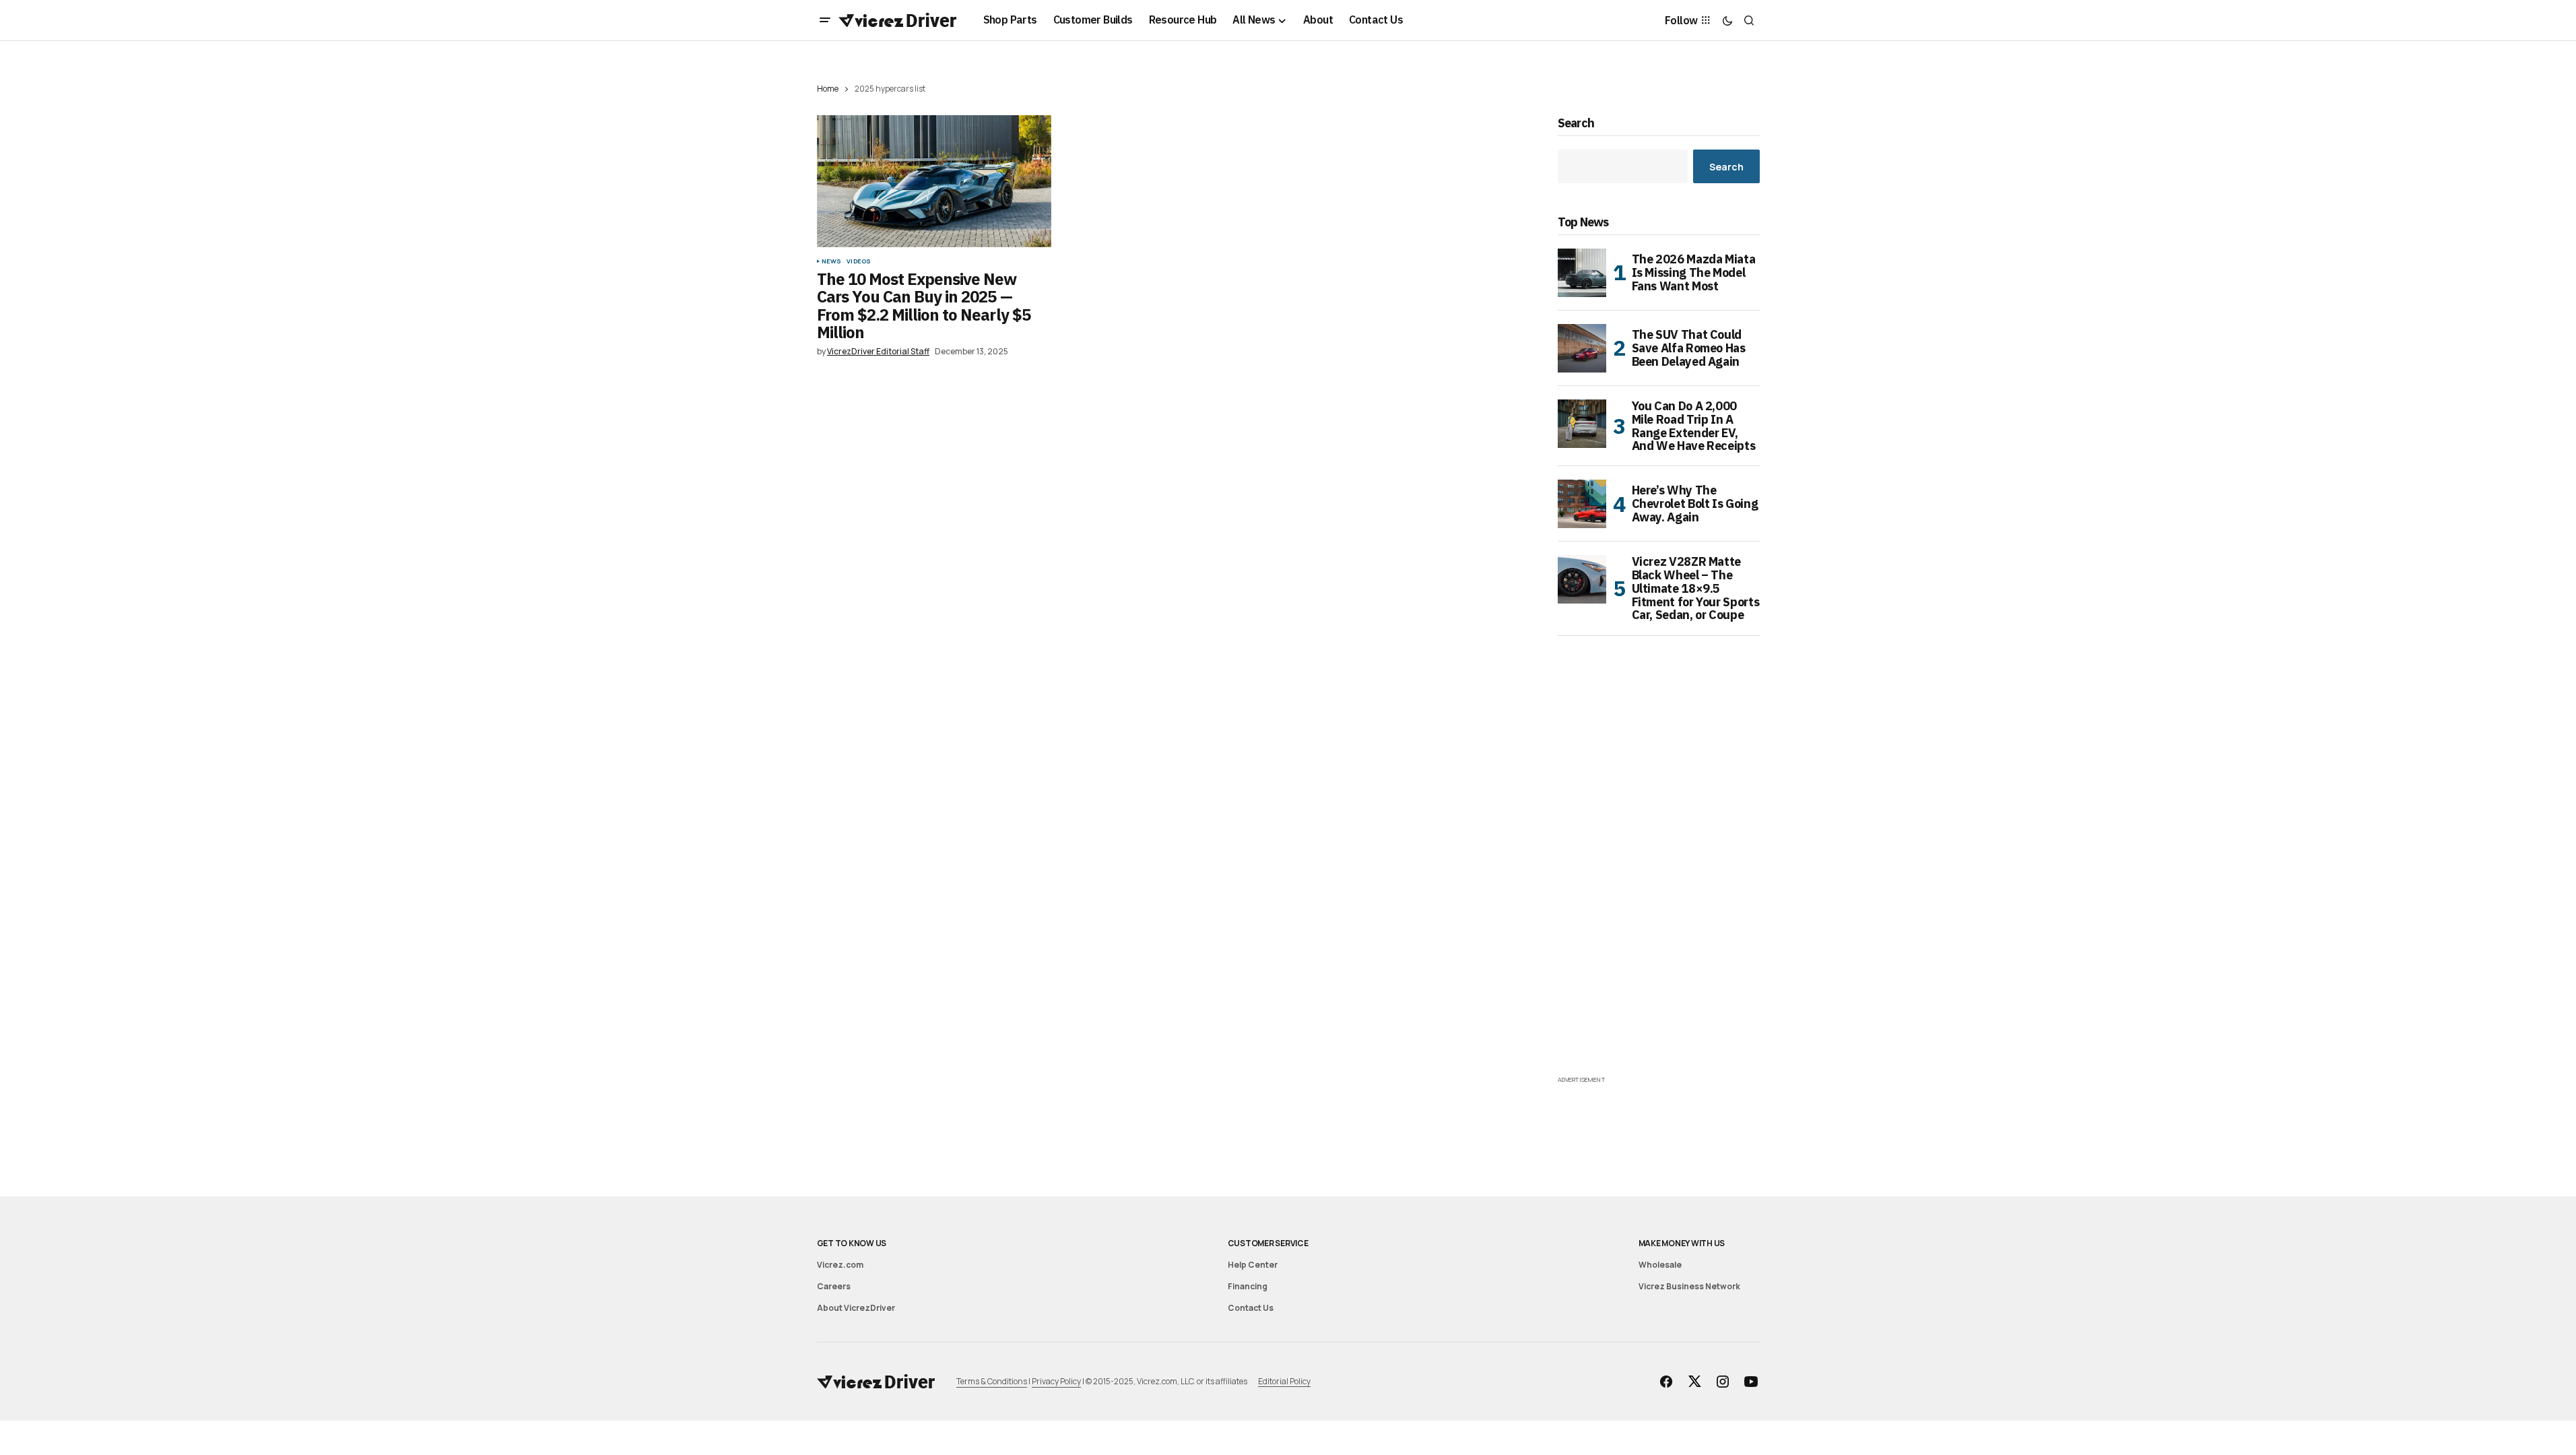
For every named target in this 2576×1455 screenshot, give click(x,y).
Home (828, 89)
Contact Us (1251, 1308)
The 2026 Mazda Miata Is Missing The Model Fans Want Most (1694, 272)
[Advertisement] (1659, 870)
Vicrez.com (840, 1265)
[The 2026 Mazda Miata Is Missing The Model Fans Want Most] (1582, 273)
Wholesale (1660, 1265)
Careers (834, 1286)
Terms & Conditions (992, 1381)
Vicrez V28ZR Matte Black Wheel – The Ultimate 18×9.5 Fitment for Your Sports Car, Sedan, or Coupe (1696, 588)
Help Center (1253, 1265)
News (832, 261)
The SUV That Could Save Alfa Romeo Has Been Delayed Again (1689, 348)
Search (1576, 124)
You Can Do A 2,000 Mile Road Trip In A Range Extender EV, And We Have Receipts (1694, 426)
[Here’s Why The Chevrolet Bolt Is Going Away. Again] (1582, 504)
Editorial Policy (1284, 1381)
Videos (859, 261)
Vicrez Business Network (1689, 1286)
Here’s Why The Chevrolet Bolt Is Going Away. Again (1695, 504)
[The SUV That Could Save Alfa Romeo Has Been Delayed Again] (1582, 348)
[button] (825, 20)
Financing (1248, 1286)
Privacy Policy (1056, 1381)
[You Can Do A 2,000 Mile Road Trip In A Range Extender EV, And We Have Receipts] (1582, 424)
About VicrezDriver (856, 1308)
